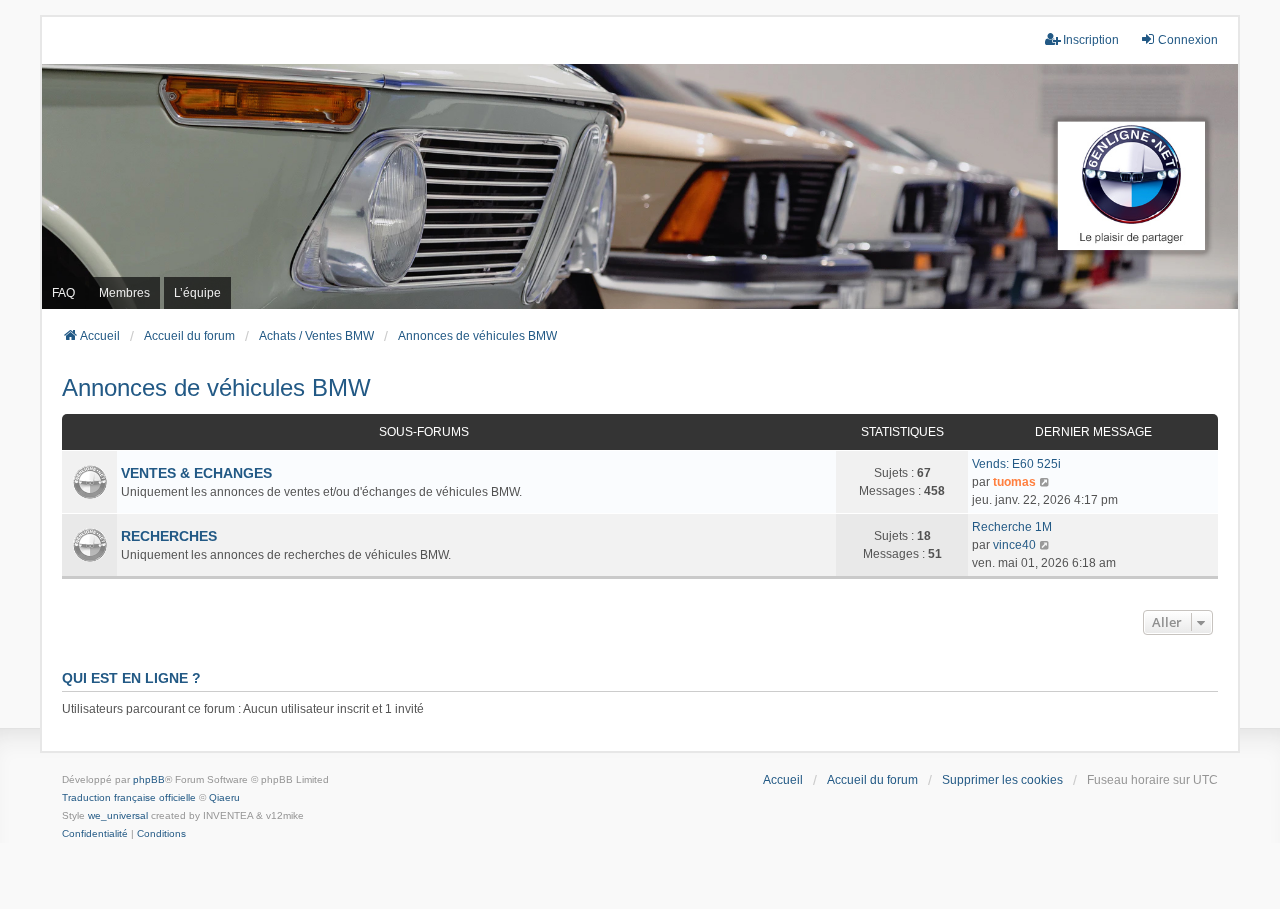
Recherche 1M (1012, 527)
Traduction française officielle (129, 797)
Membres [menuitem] (124, 293)
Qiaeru (224, 797)
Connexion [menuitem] (1188, 40)
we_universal (118, 815)
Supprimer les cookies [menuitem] (1002, 780)
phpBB (149, 779)
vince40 (1014, 545)
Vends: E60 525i (1016, 464)
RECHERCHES (169, 536)
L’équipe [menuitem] (197, 293)
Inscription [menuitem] (1091, 40)
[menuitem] (95, 834)
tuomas (1014, 482)
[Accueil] (640, 186)
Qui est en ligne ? (131, 678)
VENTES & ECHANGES (196, 473)
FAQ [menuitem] (63, 293)
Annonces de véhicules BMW (216, 387)
